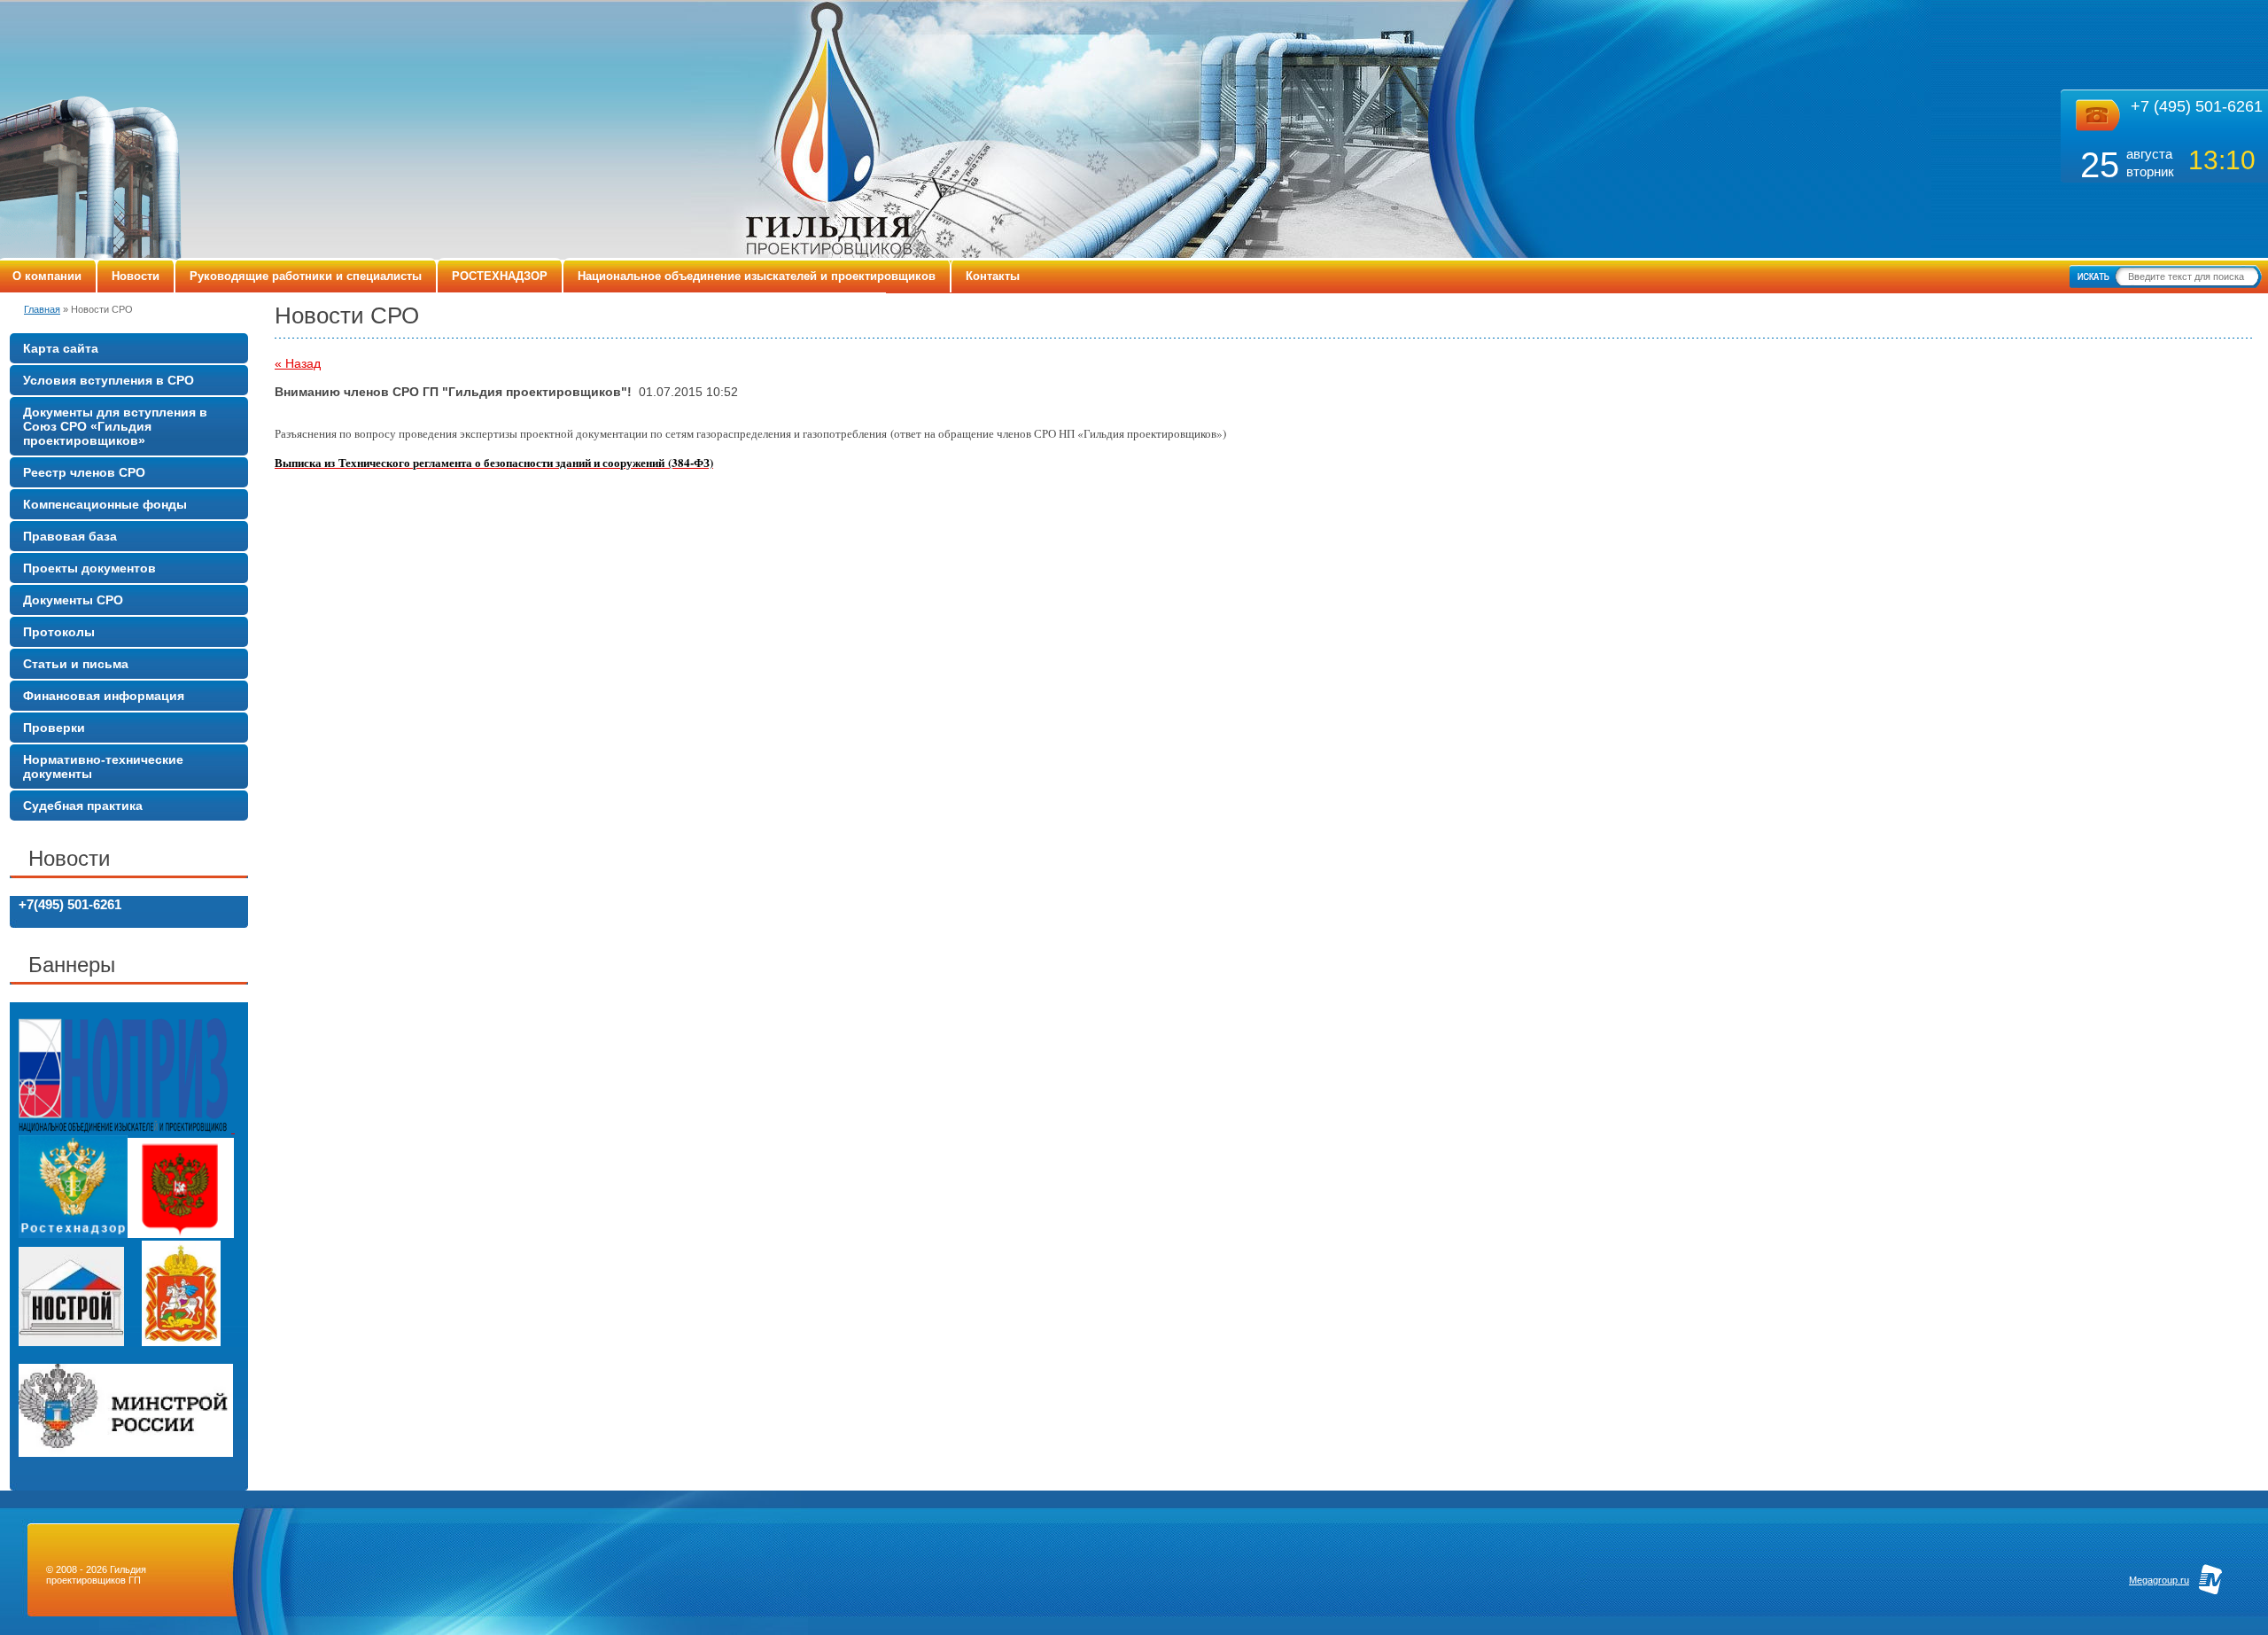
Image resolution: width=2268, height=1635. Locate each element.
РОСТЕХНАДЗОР (500, 276)
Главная (42, 309)
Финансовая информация (104, 696)
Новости (136, 276)
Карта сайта (61, 348)
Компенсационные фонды (105, 504)
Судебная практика (83, 806)
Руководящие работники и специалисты (306, 276)
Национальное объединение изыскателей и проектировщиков (757, 276)
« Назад (298, 363)
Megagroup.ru (2159, 1580)
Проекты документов (89, 568)
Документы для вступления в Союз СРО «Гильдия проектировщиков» (115, 426)
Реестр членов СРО (84, 472)
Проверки (54, 728)
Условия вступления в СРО (109, 380)
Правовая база (70, 536)
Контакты (993, 276)
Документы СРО (73, 600)
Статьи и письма (76, 664)
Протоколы (59, 632)
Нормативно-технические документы (103, 767)
